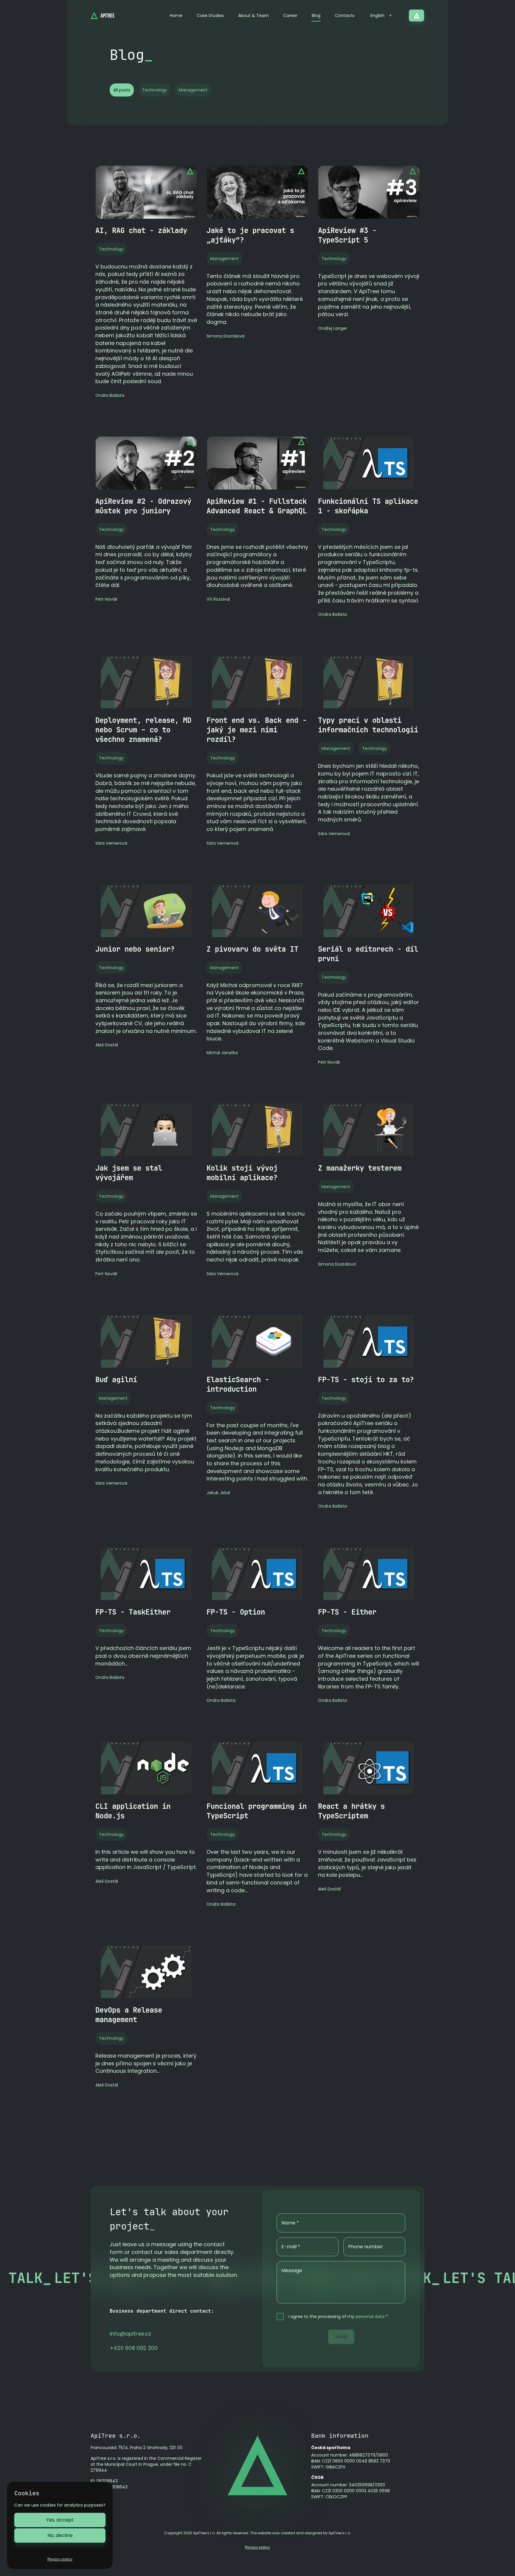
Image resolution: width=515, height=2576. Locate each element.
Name (290, 2223)
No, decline (60, 2535)
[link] (130, 2334)
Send (341, 2337)
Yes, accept (60, 2520)
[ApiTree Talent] (417, 15)
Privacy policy (257, 2547)
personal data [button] (370, 2316)
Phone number (366, 2247)
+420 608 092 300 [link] (134, 2348)
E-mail (291, 2247)
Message (292, 2270)
